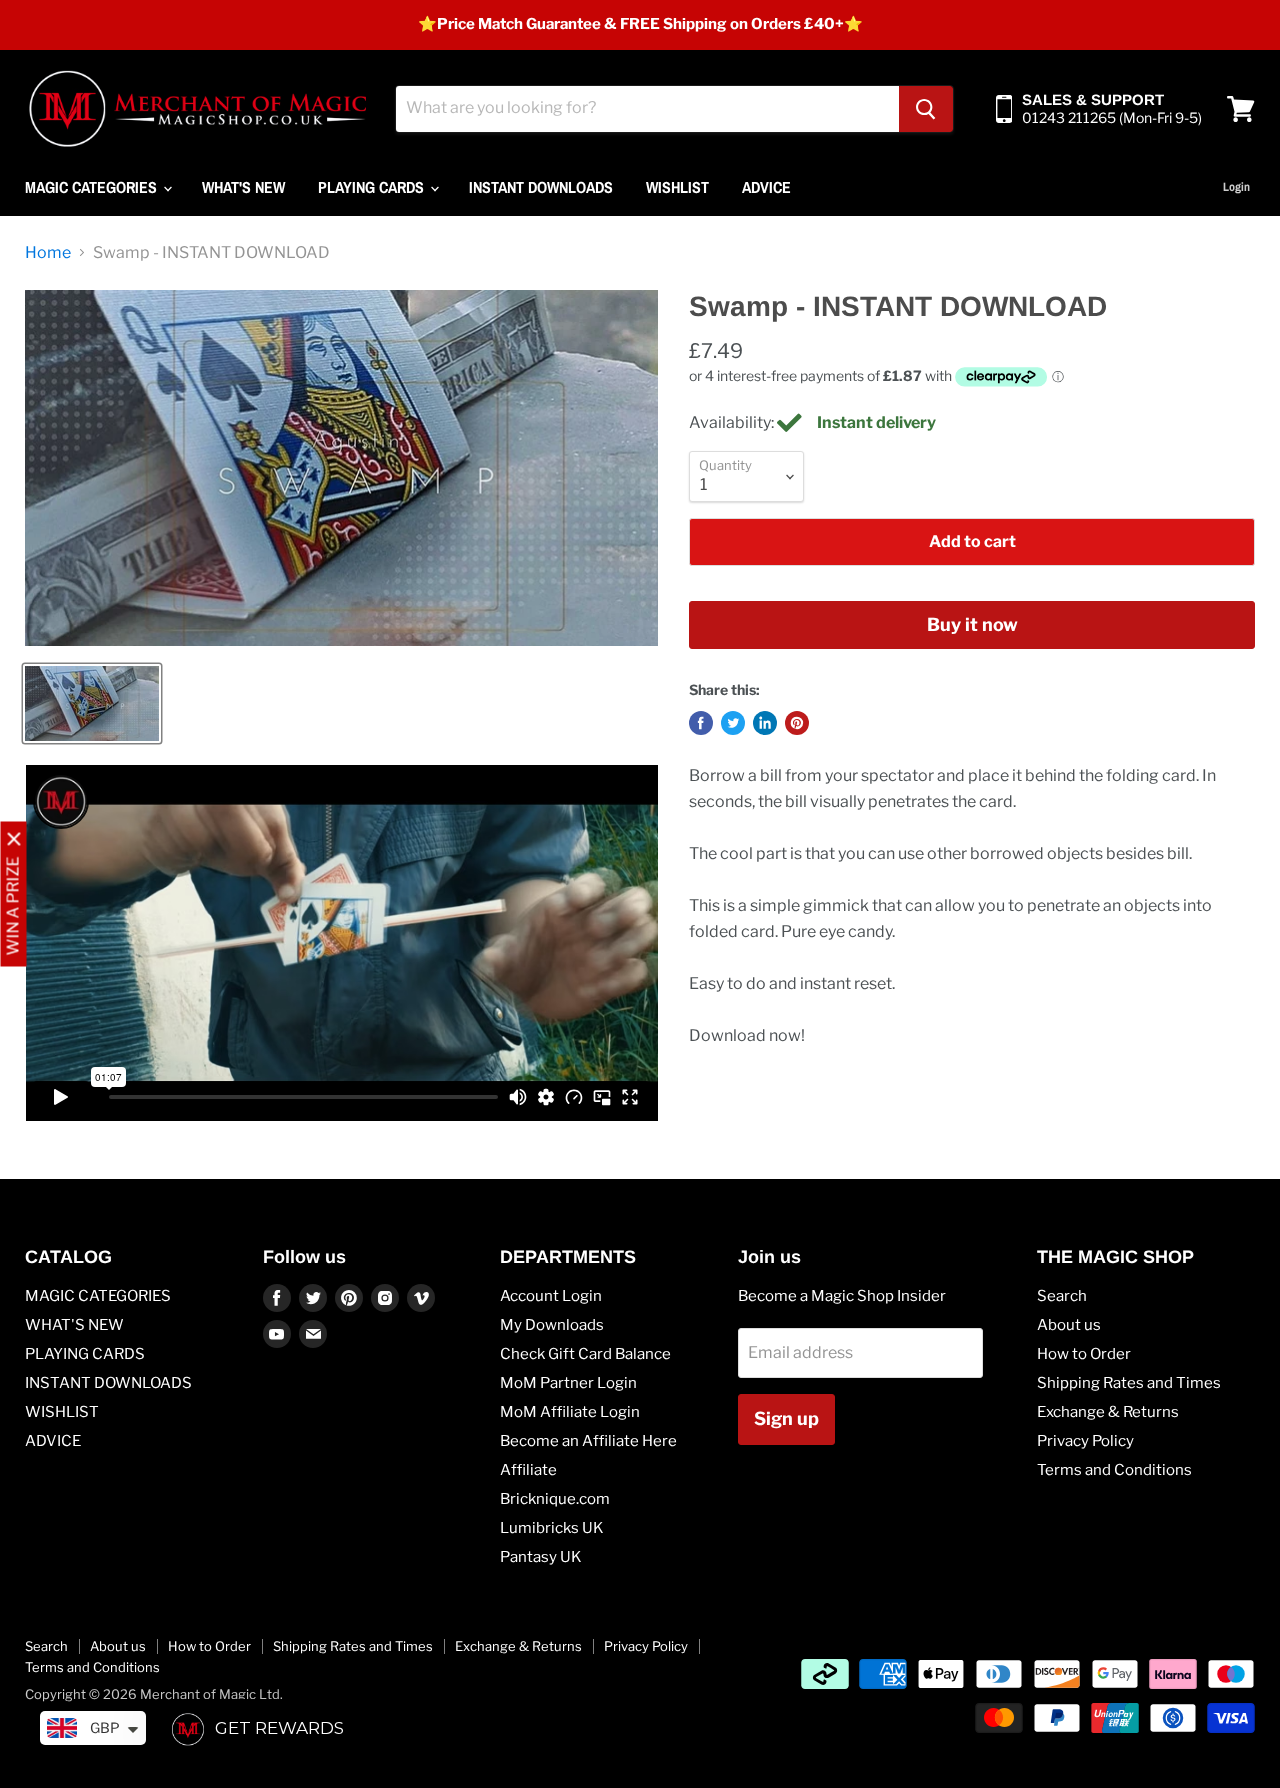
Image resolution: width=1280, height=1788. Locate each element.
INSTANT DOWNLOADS (541, 187)
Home (48, 253)
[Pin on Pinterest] (797, 723)
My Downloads (552, 1325)
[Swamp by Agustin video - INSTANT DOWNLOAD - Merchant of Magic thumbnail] (92, 703)
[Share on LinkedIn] (765, 723)
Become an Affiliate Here (588, 1441)
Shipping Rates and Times (1129, 1383)
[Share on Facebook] (701, 723)
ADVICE (766, 187)
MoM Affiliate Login (570, 1412)
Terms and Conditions (1114, 1470)
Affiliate (528, 1470)
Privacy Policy (1085, 1441)
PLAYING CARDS (373, 187)
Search (1062, 1296)
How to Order (1084, 1354)
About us (1069, 1325)
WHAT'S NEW (243, 187)
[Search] (926, 109)
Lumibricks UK (552, 1528)
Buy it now (972, 624)
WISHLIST (677, 187)
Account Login (551, 1296)
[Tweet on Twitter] (733, 723)
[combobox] (647, 109)
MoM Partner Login (568, 1383)
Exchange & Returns (1108, 1412)
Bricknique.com (555, 1499)
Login (1236, 187)
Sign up (786, 1418)
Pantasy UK (541, 1557)
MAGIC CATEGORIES (93, 187)
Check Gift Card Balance (585, 1354)
